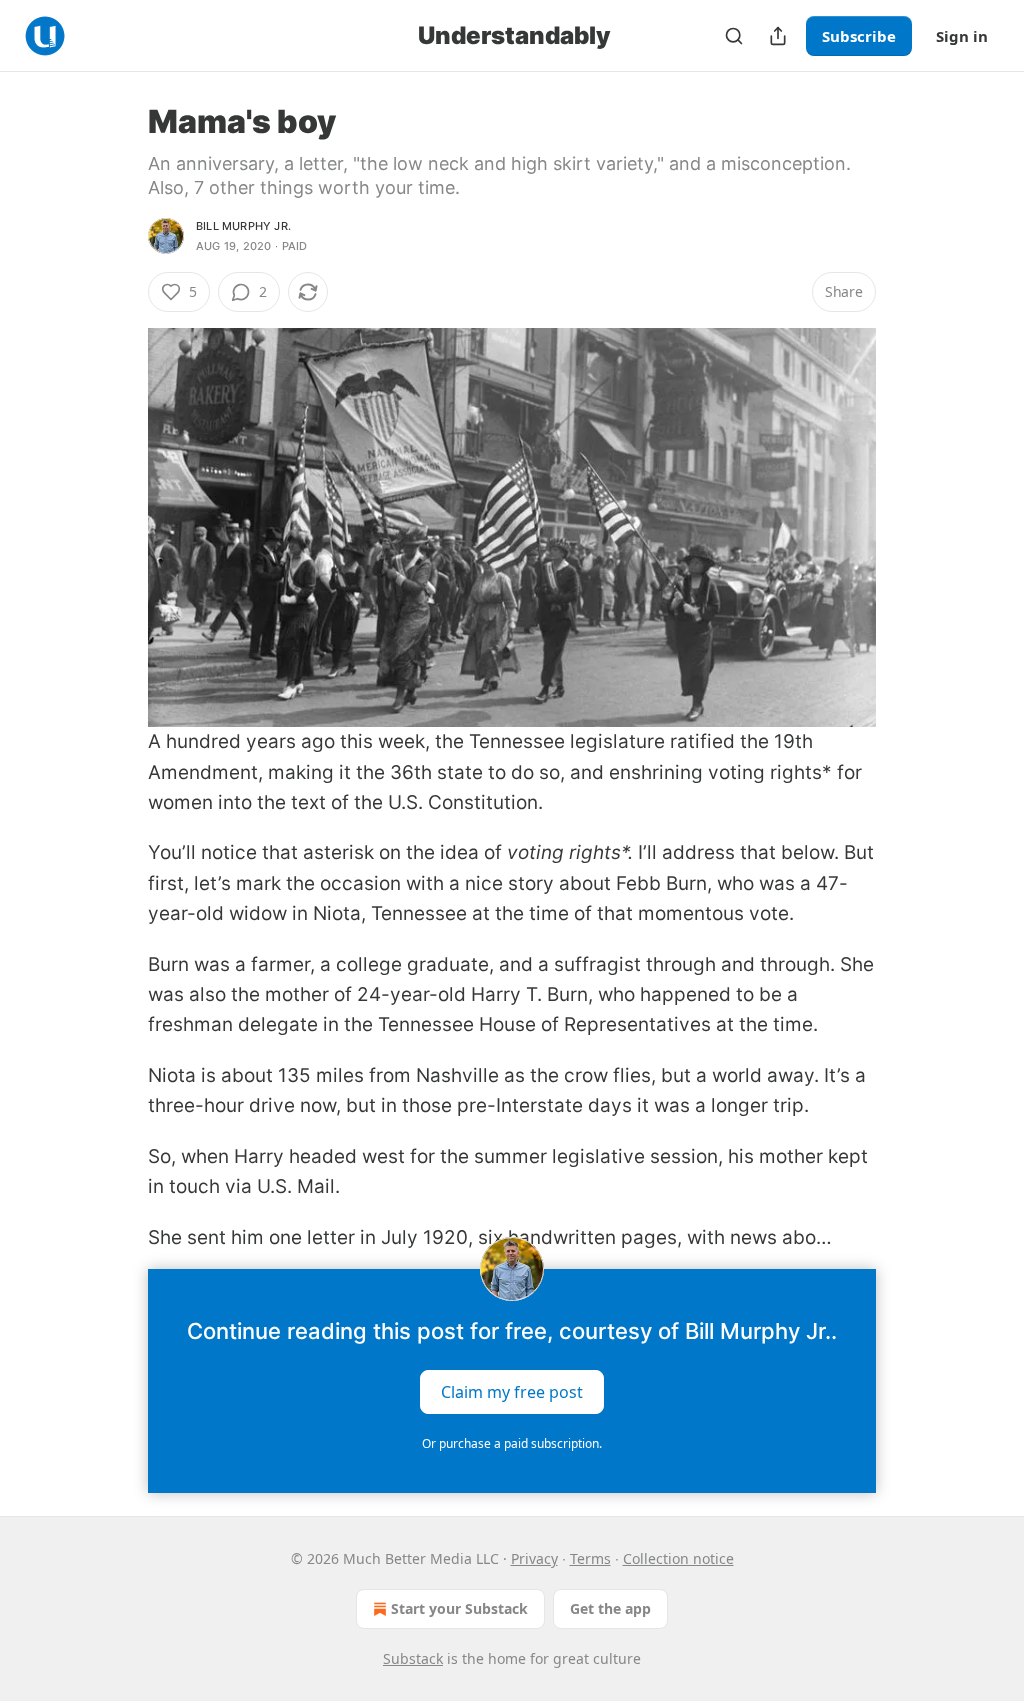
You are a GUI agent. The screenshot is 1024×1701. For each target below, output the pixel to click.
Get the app (610, 1608)
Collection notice (678, 1558)
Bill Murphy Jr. (243, 226)
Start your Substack (459, 1608)
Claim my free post (512, 1391)
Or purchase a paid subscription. (512, 1443)
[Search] (734, 36)
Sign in (962, 36)
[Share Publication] (778, 36)
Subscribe (859, 36)
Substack (413, 1658)
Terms (590, 1558)
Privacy (534, 1558)
